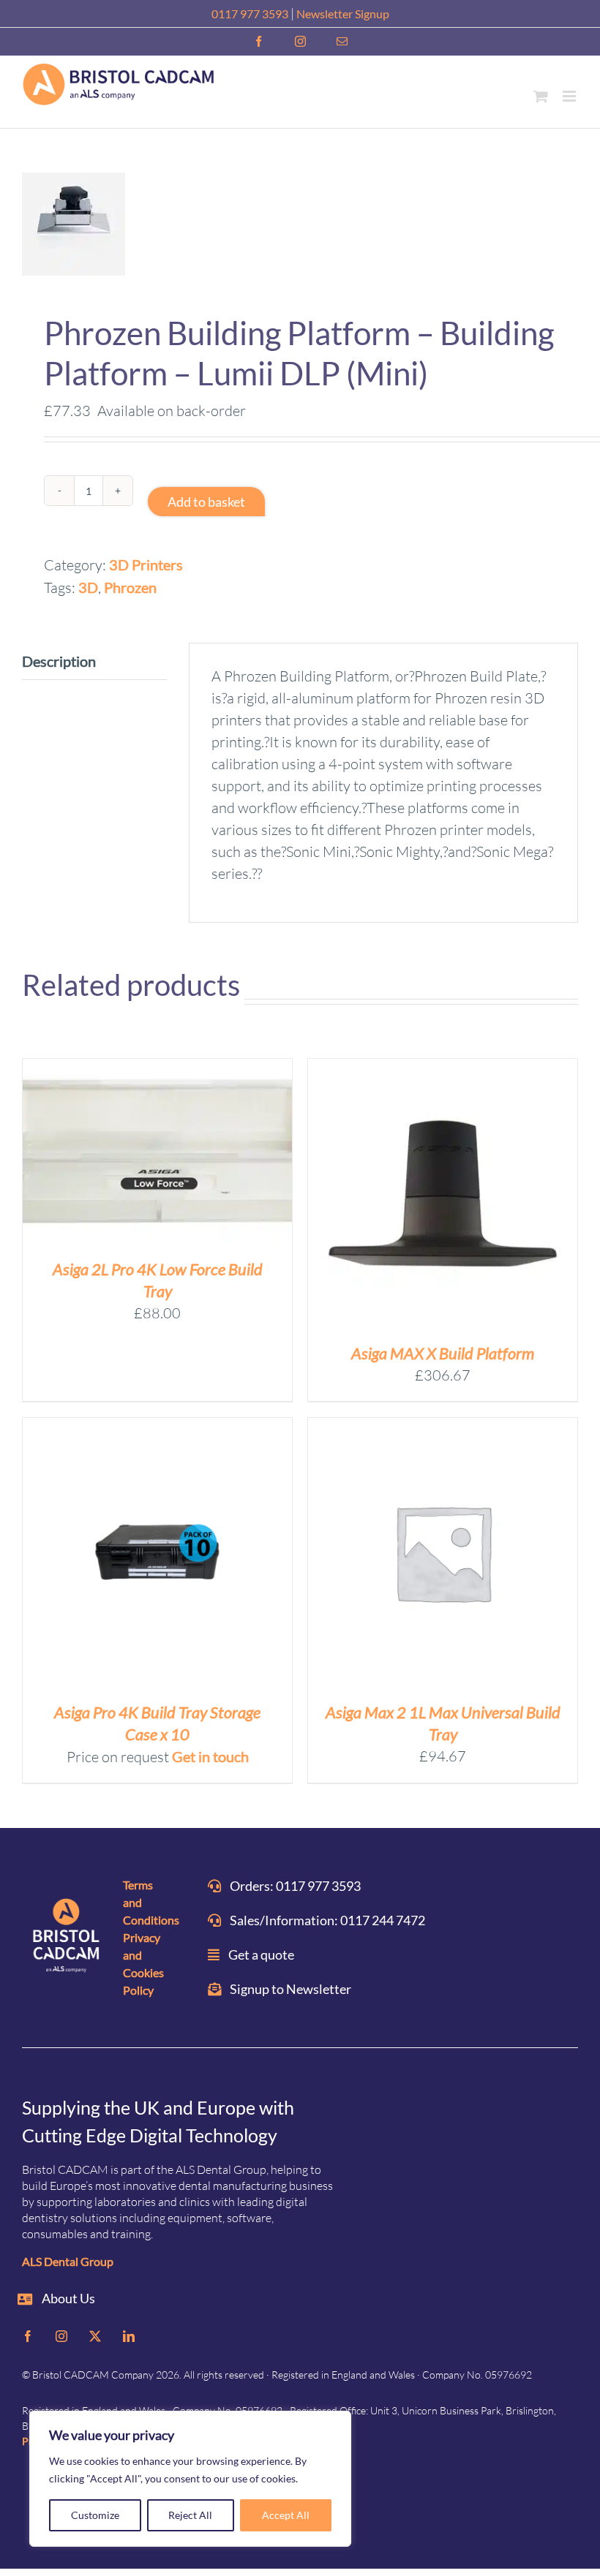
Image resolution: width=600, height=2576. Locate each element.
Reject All (190, 2515)
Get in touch (210, 1756)
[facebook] (28, 2336)
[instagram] (61, 2336)
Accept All (286, 2515)
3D (88, 587)
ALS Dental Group (68, 2261)
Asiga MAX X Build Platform (443, 1353)
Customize (95, 2515)
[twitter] (95, 2336)
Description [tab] (59, 661)
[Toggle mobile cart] (541, 96)
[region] (190, 2479)
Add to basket (206, 502)
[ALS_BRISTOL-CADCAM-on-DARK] (67, 1937)
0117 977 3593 (250, 14)
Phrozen (130, 587)
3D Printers (146, 564)
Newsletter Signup (343, 14)
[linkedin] (129, 2336)
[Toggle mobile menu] (570, 96)
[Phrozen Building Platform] (300, 224)
